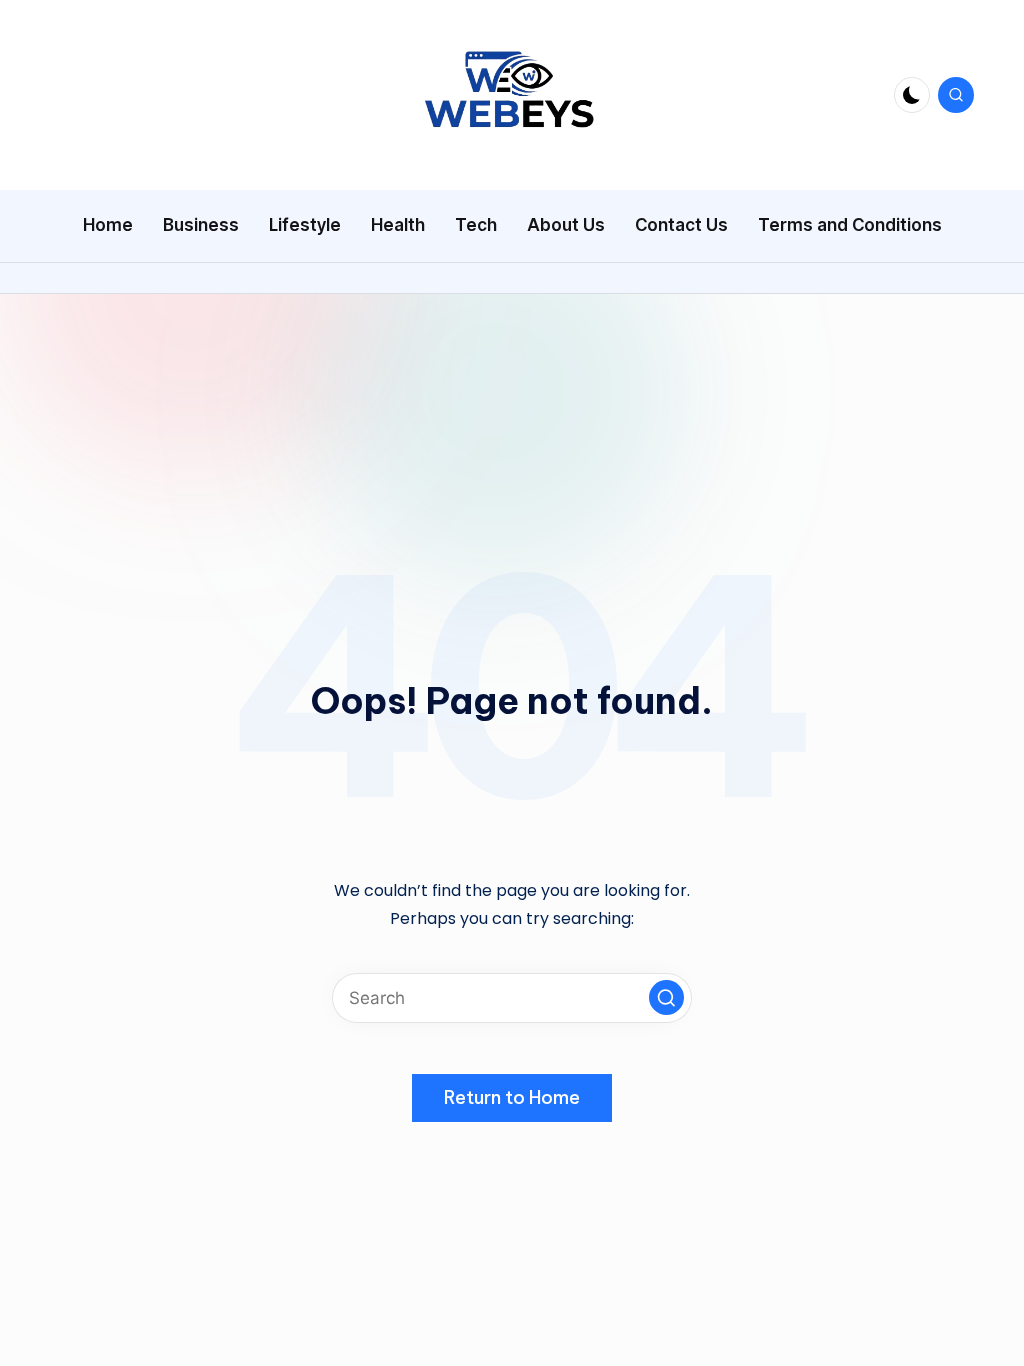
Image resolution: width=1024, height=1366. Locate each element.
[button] (666, 997)
